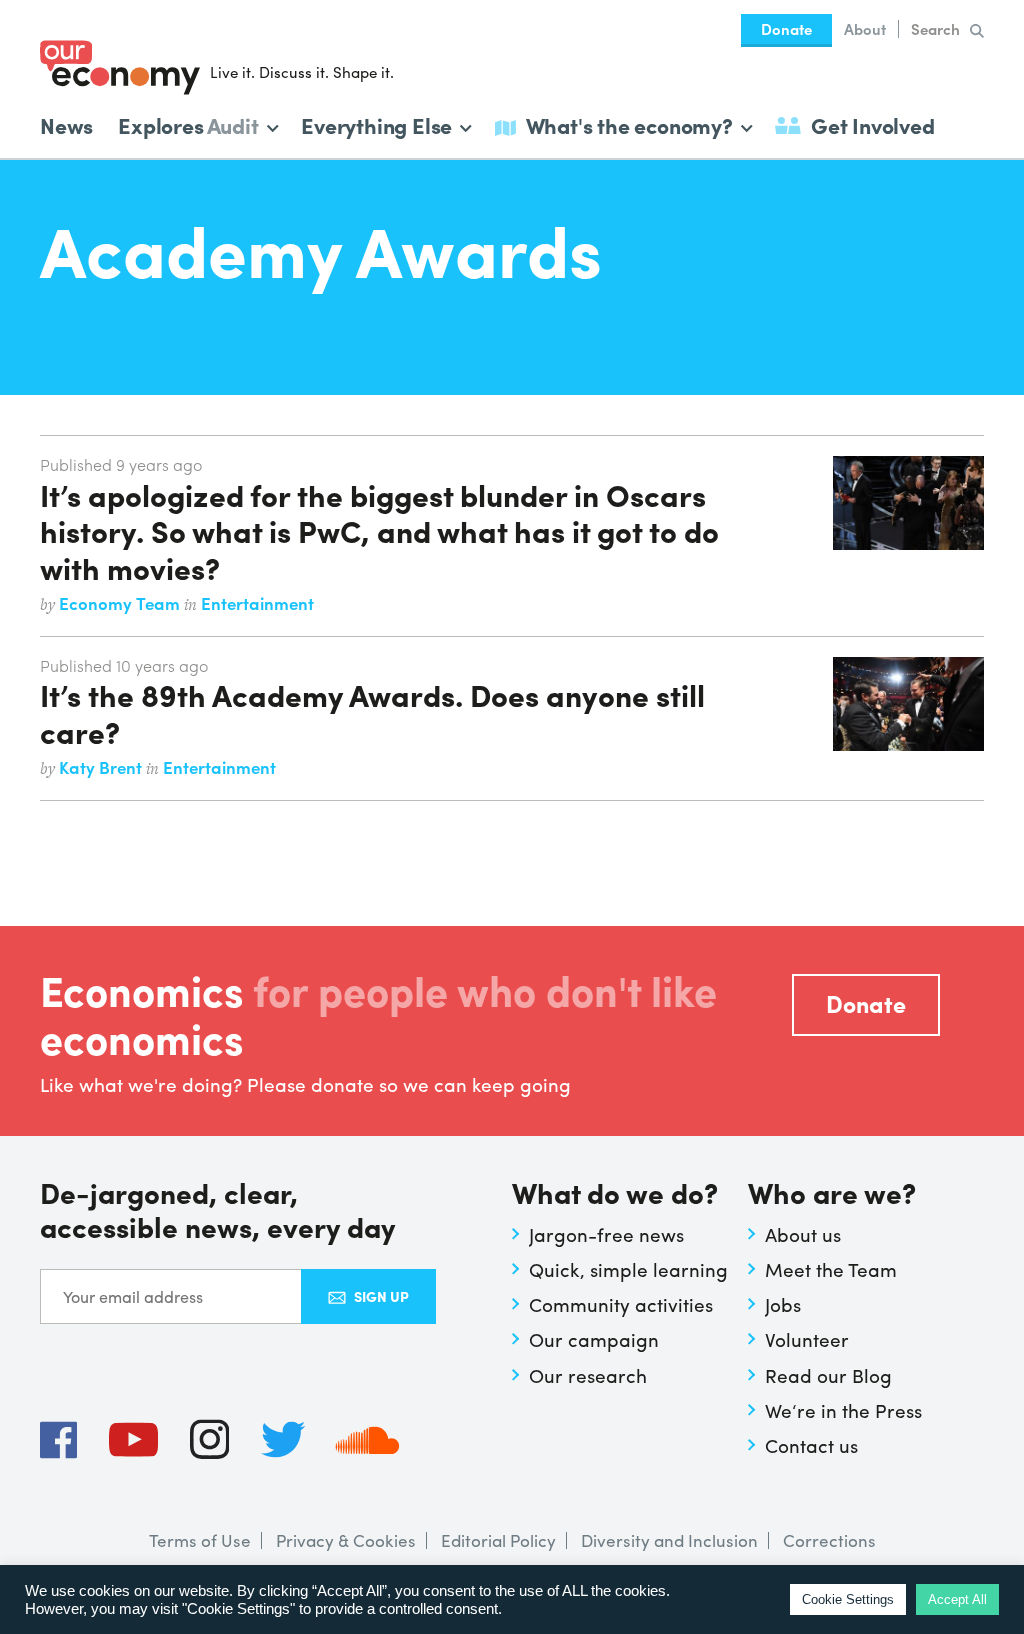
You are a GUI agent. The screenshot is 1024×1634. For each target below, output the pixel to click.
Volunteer (807, 1339)
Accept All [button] (957, 1599)
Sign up (381, 1296)
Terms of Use (200, 1540)
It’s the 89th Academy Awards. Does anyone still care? (372, 712)
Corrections (829, 1540)
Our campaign (594, 1339)
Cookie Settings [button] (848, 1599)
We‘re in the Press (843, 1410)
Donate (786, 29)
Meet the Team (831, 1269)
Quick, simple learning (628, 1269)
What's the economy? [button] (629, 123)
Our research (588, 1375)
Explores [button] (188, 123)
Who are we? (832, 1194)
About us (803, 1234)
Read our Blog (828, 1375)
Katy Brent (102, 767)
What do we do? (615, 1194)
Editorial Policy (498, 1540)
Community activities (621, 1304)
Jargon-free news (606, 1234)
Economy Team (121, 603)
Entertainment (257, 603)
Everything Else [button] (376, 123)
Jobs (783, 1304)
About (865, 29)
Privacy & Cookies (346, 1540)
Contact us (811, 1445)
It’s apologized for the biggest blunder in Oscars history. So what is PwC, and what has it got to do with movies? (379, 530)
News (66, 125)
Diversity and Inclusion (669, 1540)
